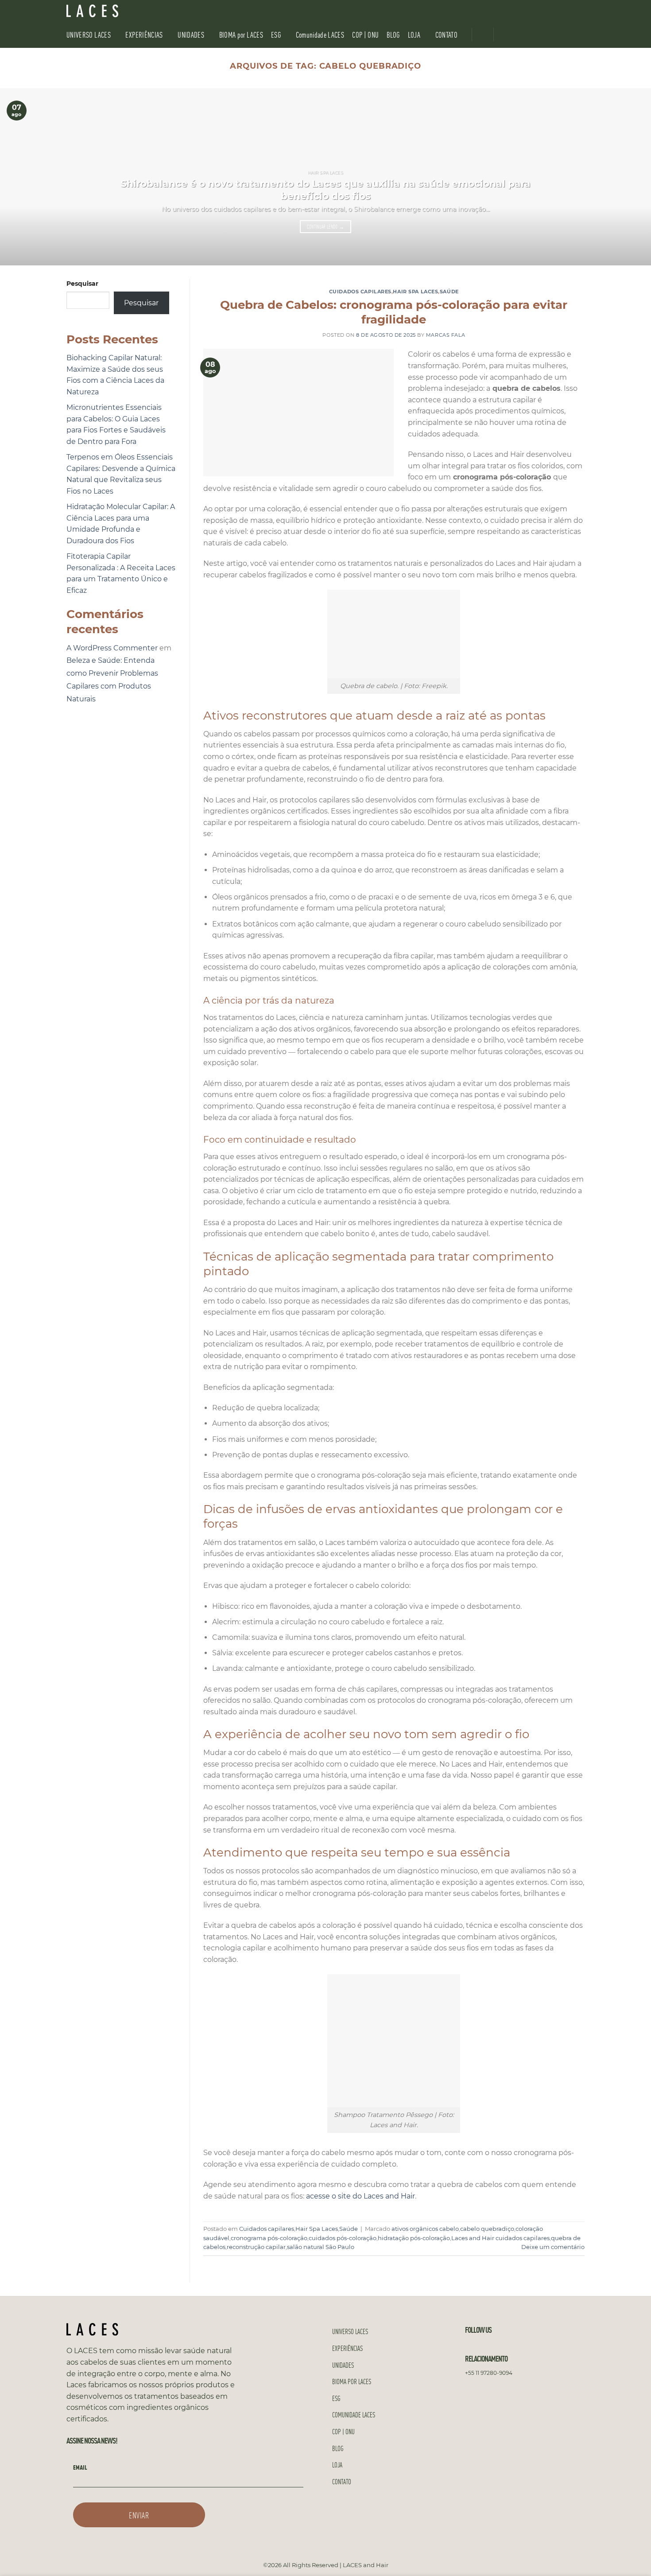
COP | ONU (365, 34)
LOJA (414, 34)
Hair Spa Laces (415, 292)
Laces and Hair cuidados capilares (500, 2238)
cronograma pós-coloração (269, 2238)
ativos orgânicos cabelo (425, 2229)
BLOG (393, 34)
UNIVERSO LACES (89, 34)
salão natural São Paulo (321, 2247)
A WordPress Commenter (112, 648)
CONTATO (446, 34)
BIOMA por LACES (241, 34)
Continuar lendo (326, 227)
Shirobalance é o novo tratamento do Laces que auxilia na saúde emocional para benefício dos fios (325, 190)
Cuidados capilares (360, 292)
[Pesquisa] (581, 11)
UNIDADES (191, 34)
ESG (276, 34)
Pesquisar (82, 284)
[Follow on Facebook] (542, 11)
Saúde (449, 292)
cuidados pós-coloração (343, 2238)
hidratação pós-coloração (414, 2238)
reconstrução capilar (256, 2247)
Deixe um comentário (553, 2247)
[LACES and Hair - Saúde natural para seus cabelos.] (111, 11)
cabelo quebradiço (487, 2229)
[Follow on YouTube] (566, 11)
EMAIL (80, 2467)
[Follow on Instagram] (554, 11)
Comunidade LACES (320, 34)
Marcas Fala (446, 335)
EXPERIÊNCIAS (144, 34)
